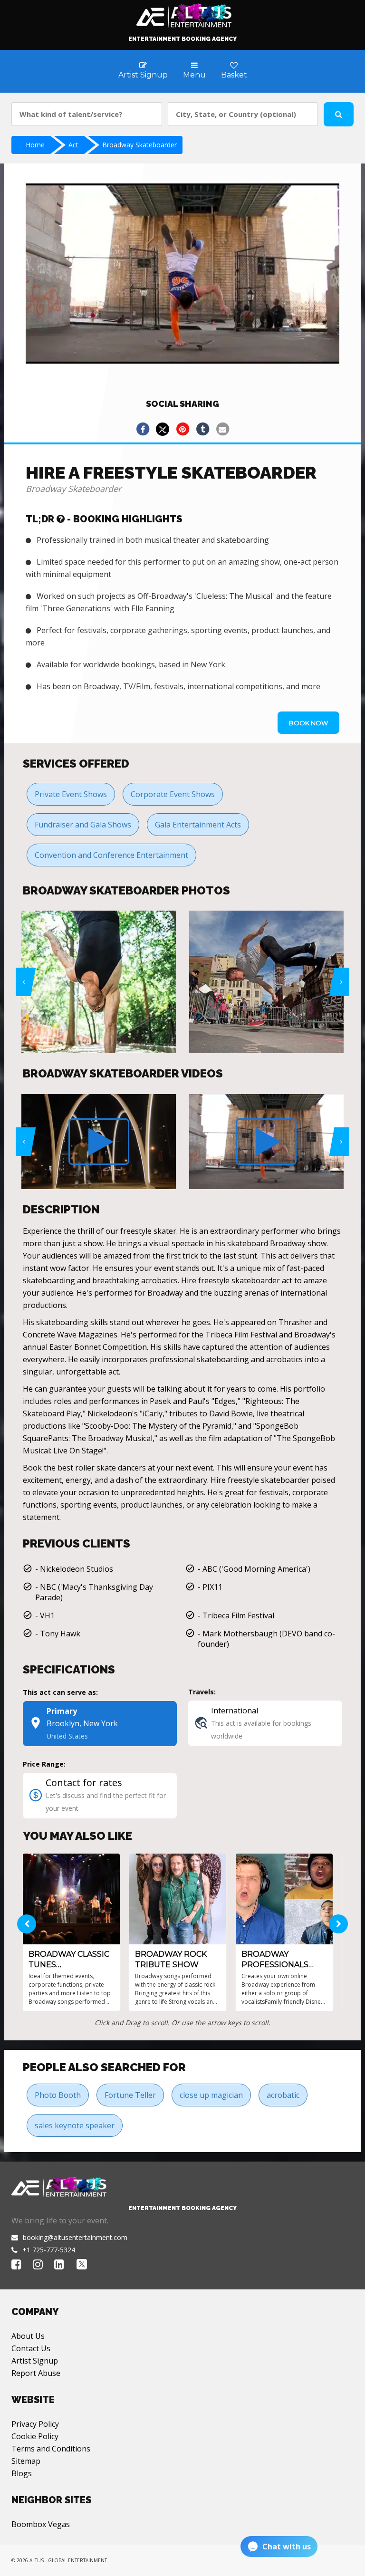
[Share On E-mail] (222, 429)
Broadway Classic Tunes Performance (69, 1960)
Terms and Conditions (51, 2449)
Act (73, 145)
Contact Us (31, 2348)
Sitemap (26, 2461)
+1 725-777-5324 (49, 2250)
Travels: (202, 1692)
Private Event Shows (71, 794)
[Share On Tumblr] (202, 429)
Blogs (22, 2473)
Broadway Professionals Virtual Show (275, 1960)
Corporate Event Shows (173, 794)
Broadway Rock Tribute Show (171, 1959)
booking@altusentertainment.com (75, 2237)
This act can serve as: (60, 1692)
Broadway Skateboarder (139, 145)
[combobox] (87, 114)
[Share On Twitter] (163, 429)
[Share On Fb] (143, 429)
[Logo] (183, 13)
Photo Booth (58, 2095)
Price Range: (44, 1764)
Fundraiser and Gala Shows (83, 825)
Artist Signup (35, 2361)
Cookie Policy (35, 2436)
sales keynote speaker (75, 2125)
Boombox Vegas (41, 2524)
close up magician (211, 2095)
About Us (28, 2336)
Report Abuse (36, 2373)
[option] (132, 982)
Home (35, 145)
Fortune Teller (130, 2095)
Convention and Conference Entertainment (111, 855)
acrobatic (283, 2095)
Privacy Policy (35, 2424)
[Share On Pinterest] (182, 429)
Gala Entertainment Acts (198, 825)
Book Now (308, 723)
